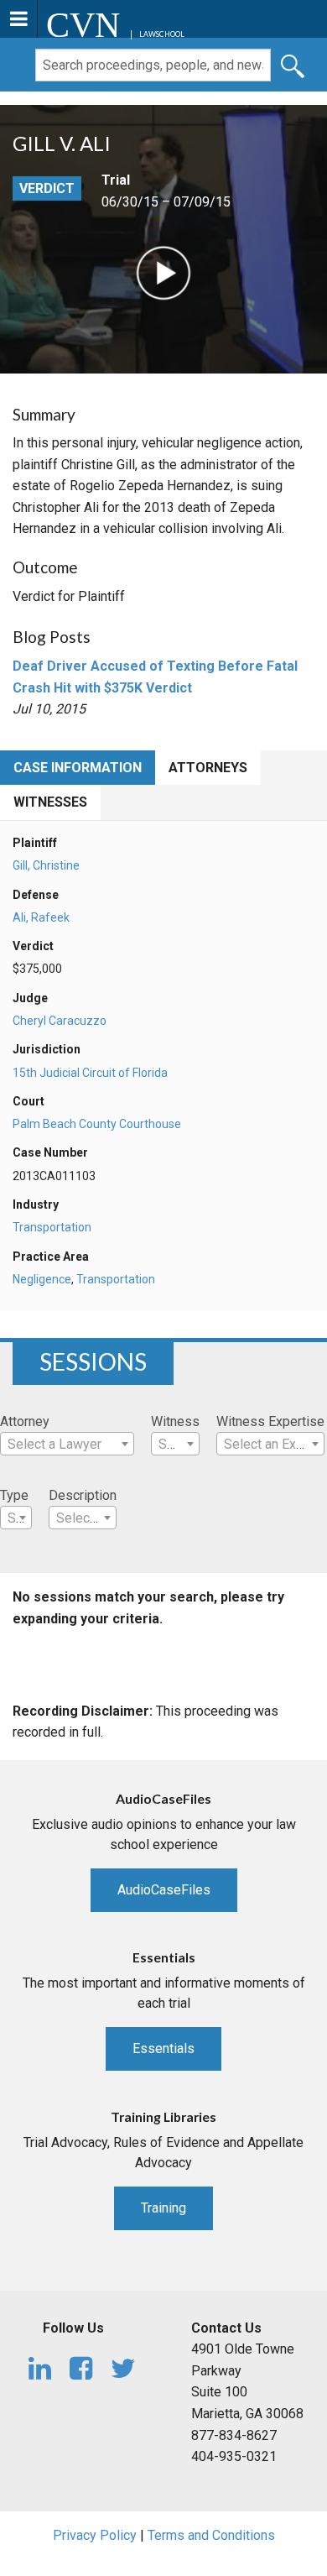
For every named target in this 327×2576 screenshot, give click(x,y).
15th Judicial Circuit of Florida (90, 1073)
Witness (175, 1421)
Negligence (42, 1279)
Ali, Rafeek (41, 917)
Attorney (25, 1421)
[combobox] (67, 1444)
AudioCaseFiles (164, 1890)
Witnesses (50, 802)
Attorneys (208, 768)
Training (163, 2208)
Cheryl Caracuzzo (60, 1021)
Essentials (163, 2048)
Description (83, 1495)
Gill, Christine (46, 865)
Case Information (78, 768)
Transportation (52, 1227)
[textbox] (67, 1445)
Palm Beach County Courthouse (97, 1124)
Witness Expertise (270, 1421)
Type (14, 1495)
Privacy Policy (95, 2535)
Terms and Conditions (211, 2535)
